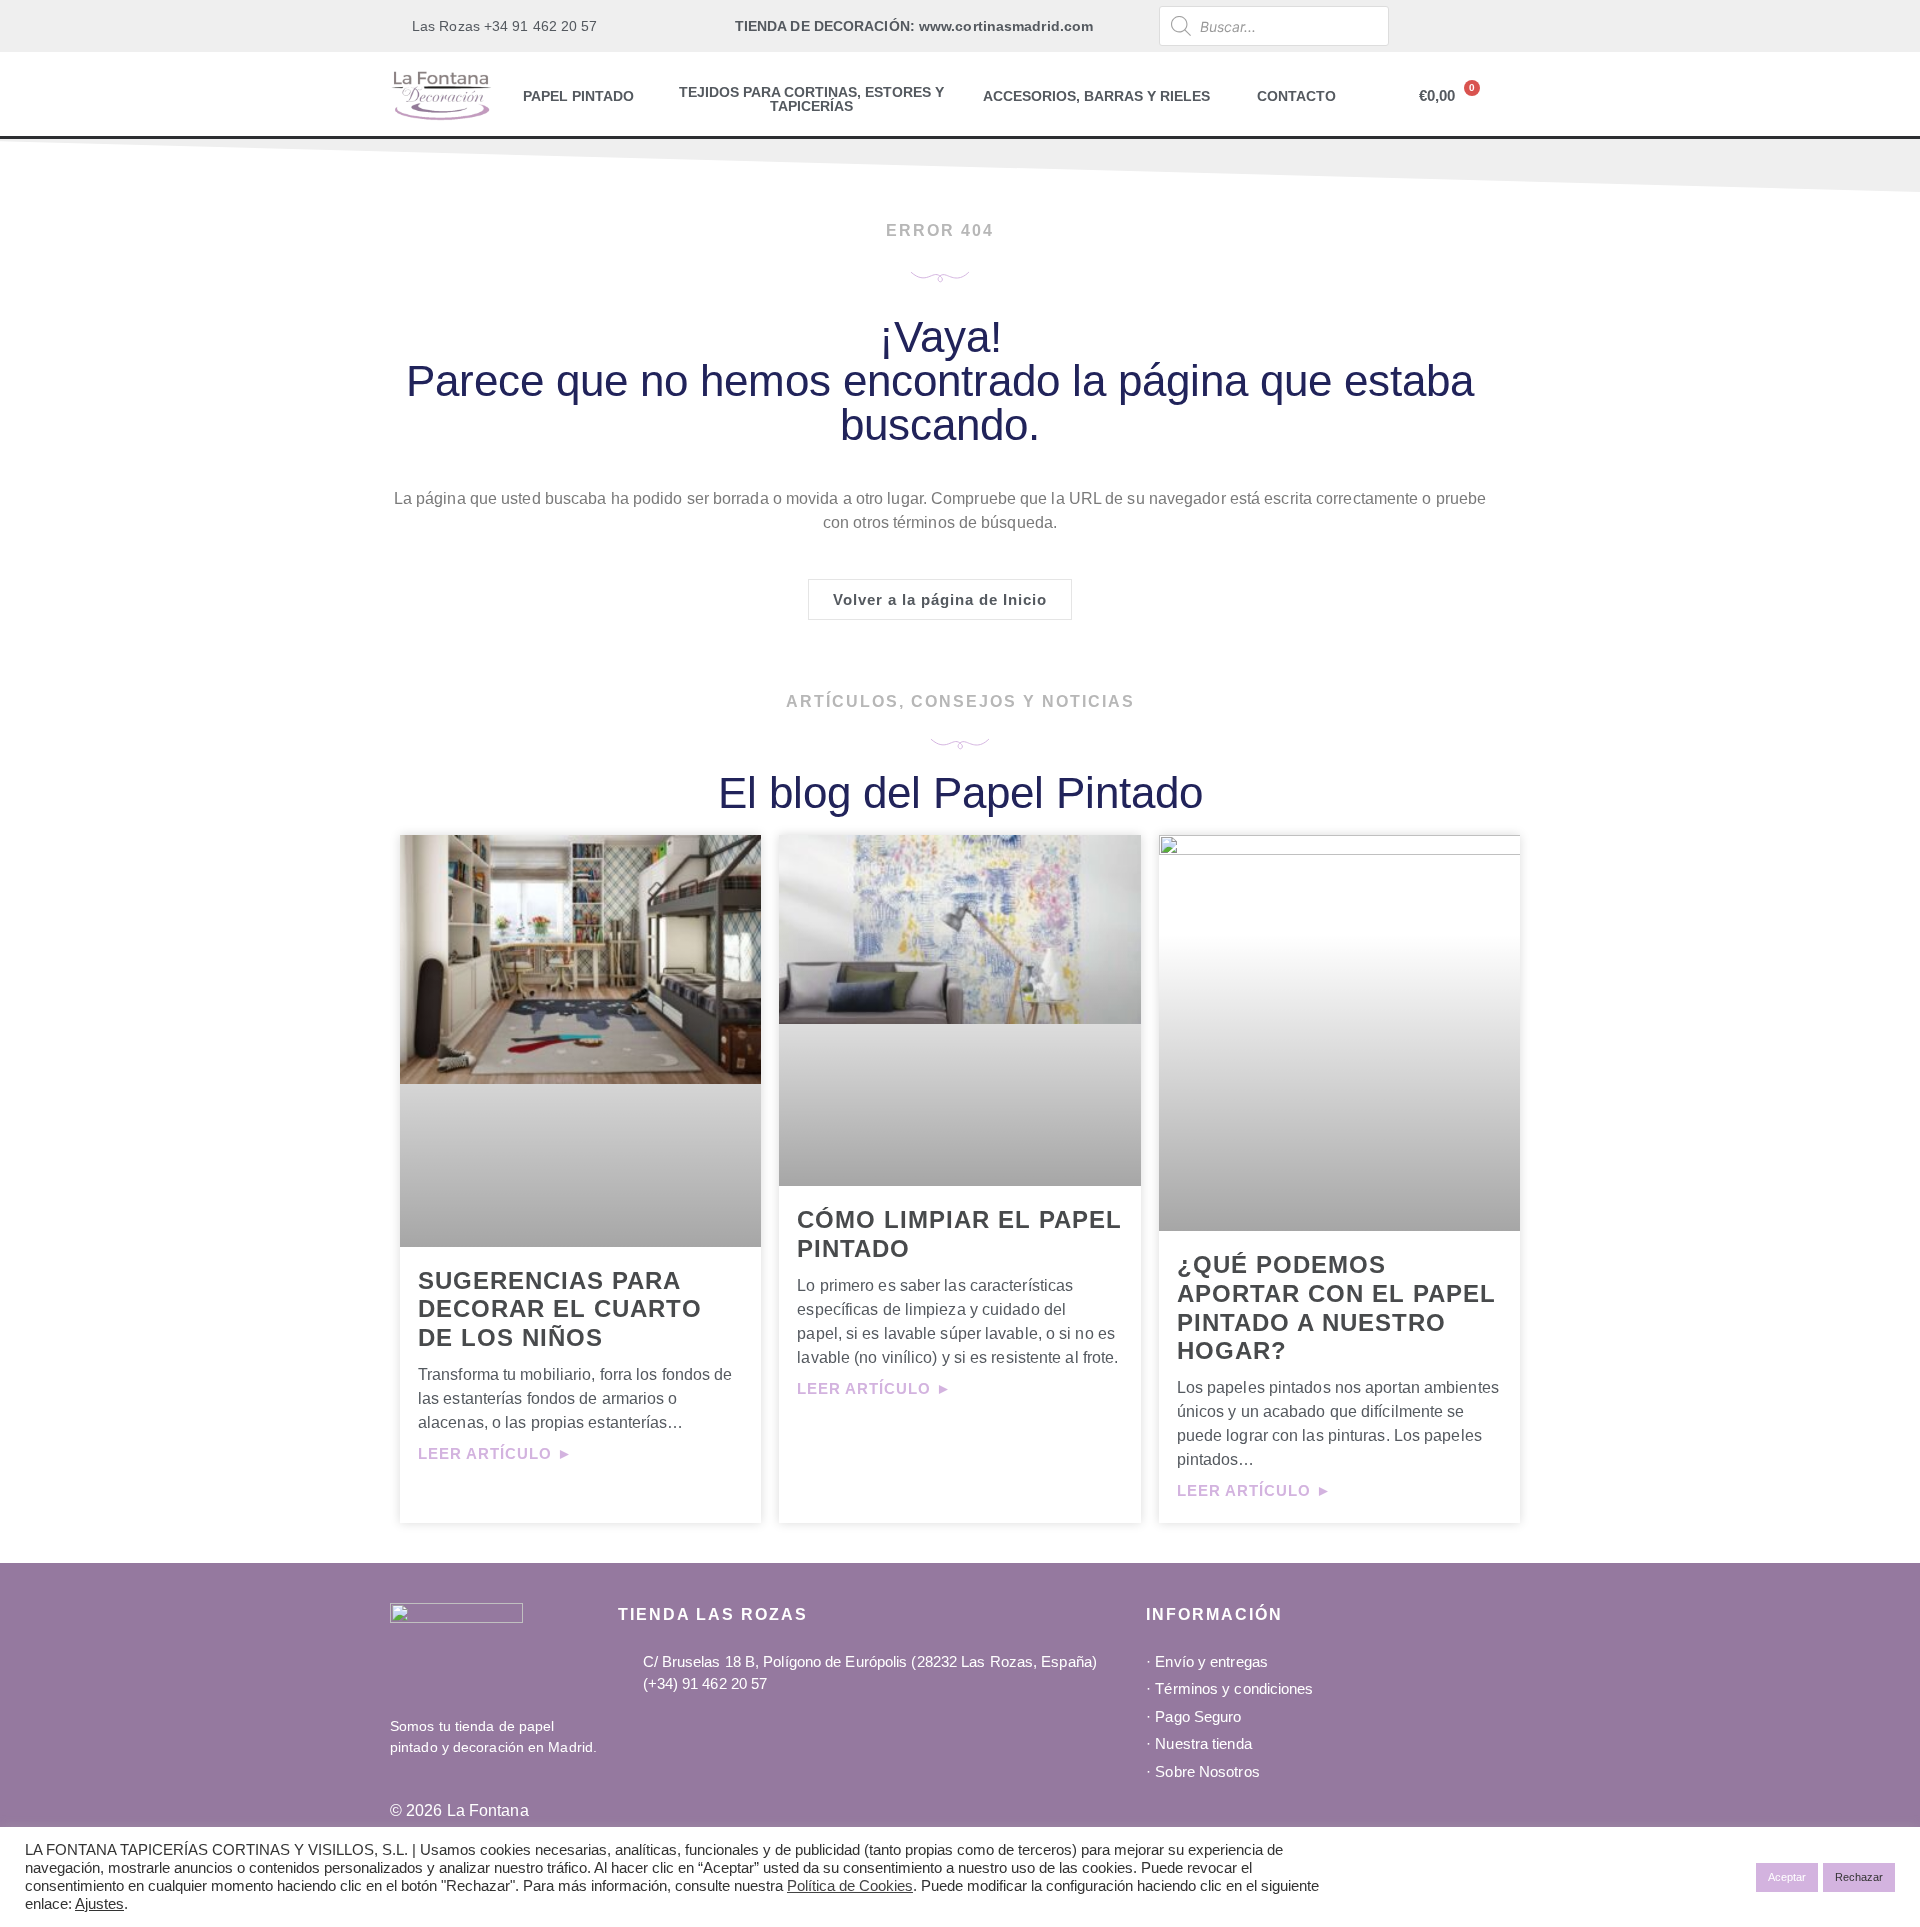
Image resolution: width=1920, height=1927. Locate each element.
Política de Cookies (850, 1886)
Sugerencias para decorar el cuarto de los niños (560, 1309)
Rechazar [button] (1859, 1877)
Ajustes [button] (99, 1904)
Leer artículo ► (495, 1453)
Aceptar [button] (1787, 1877)
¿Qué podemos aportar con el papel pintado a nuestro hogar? (1336, 1307)
